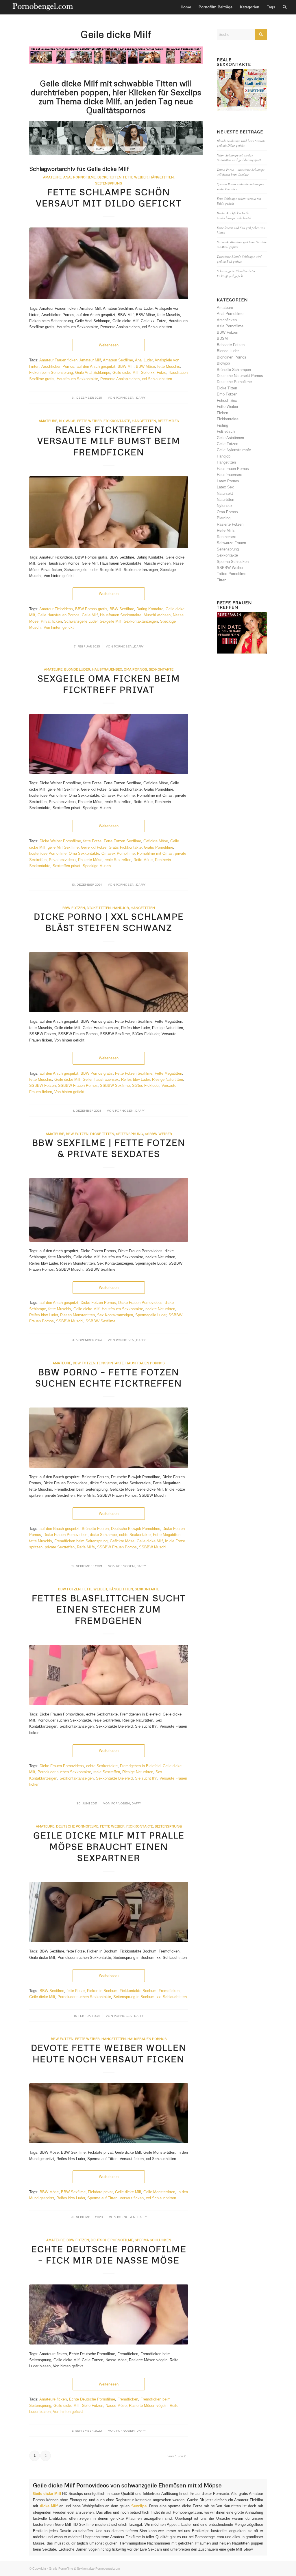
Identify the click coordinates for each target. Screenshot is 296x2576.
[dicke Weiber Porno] (109, 1210)
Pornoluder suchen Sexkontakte (64, 1772)
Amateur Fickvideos (56, 609)
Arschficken (227, 320)
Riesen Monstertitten (77, 1315)
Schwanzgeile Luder (81, 621)
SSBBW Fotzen (42, 1086)
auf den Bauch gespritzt (60, 1529)
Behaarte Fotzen (231, 345)
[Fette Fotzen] (109, 1438)
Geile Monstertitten (159, 2192)
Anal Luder (144, 360)
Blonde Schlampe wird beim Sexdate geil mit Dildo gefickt (241, 143)
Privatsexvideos (62, 860)
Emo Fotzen (227, 394)
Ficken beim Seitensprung (51, 373)
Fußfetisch (226, 431)
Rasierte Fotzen (230, 524)
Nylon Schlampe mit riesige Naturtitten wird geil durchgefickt (239, 158)
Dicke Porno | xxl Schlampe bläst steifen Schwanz (109, 922)
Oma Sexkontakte (84, 853)
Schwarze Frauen (231, 543)
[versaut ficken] (109, 2113)
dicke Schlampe (103, 1535)
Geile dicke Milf (125, 373)
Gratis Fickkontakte (125, 847)
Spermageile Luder (151, 1315)
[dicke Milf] (109, 1912)
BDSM (222, 338)
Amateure (52, 177)
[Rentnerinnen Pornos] (109, 744)
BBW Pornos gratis (91, 609)
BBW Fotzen (74, 908)
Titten (222, 580)
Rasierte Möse (90, 860)
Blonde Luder (77, 669)
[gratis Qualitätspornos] (109, 982)
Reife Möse (143, 860)
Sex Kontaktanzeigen (115, 1315)
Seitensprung (109, 183)
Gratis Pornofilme (159, 847)
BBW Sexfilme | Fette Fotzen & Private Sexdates (109, 1148)
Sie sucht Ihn (146, 1778)
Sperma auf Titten (102, 2198)
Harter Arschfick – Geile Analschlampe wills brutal (234, 215)
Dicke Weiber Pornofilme (60, 841)
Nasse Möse (116, 2406)
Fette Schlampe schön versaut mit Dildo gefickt (109, 197)
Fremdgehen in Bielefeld (140, 1766)
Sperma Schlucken (153, 2240)
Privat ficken (51, 621)
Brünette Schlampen (234, 370)
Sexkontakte (161, 669)
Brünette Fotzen (95, 1529)
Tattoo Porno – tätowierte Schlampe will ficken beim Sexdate (241, 172)
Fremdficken (169, 1991)
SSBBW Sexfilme (115, 1086)
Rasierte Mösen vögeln (148, 2406)
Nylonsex (225, 506)
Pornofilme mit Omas (155, 853)
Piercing (224, 518)
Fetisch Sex (227, 401)
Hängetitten (144, 421)
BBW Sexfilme (122, 609)
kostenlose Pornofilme (48, 853)
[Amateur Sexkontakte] (43, 7)
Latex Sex (225, 487)
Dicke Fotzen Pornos (98, 1303)
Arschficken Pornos (58, 366)
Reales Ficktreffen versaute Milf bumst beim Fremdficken (109, 441)
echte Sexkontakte (135, 1535)
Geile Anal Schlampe (93, 373)
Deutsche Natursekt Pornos (240, 376)
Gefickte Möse (156, 841)
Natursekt (225, 493)
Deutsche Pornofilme (77, 1826)
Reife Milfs (168, 421)
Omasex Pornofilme (118, 853)
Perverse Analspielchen (120, 379)
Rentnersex (226, 537)
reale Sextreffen (118, 860)
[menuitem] (186, 7)
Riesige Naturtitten (168, 1079)
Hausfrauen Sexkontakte (77, 379)
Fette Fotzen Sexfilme (122, 841)
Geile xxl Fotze (153, 373)
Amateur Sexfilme (118, 360)
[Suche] (285, 7)
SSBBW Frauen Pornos (78, 1086)
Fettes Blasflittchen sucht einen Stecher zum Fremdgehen (109, 1609)
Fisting (222, 425)
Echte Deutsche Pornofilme (92, 2399)
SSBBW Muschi (70, 1321)
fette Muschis (169, 366)
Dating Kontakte (150, 609)
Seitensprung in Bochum (134, 1997)
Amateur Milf (90, 360)
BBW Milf (126, 366)
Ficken (222, 413)
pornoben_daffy (131, 397)
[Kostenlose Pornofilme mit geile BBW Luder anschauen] (109, 263)
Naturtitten (225, 500)
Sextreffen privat (66, 866)
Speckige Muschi (97, 866)
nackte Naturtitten (160, 1309)
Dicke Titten (109, 177)
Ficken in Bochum (102, 1991)
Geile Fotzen (92, 2406)
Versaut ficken (132, 2198)
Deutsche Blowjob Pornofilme (136, 1529)
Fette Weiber (89, 421)
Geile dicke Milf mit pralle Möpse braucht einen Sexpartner (109, 1846)
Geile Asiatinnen (230, 438)
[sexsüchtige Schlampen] (109, 512)
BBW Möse (145, 366)
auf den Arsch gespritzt (96, 366)
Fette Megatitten (168, 1073)
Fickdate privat (100, 2192)
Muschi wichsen (157, 615)
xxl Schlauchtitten (157, 379)
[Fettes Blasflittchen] (109, 1675)
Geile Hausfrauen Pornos (59, 615)
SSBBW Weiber (158, 1134)
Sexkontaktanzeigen (141, 621)
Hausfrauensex (107, 669)
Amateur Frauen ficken (58, 360)
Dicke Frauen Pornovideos (140, 1303)
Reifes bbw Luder (135, 1079)
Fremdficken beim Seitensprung (81, 1541)
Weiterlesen (109, 345)
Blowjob (67, 421)
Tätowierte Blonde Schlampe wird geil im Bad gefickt (239, 259)
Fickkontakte (117, 421)
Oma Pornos (135, 669)
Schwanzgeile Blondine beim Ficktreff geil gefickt (236, 273)
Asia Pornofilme (230, 326)
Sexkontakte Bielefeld (114, 1778)
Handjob (121, 908)
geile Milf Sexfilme (63, 847)
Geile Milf (90, 615)
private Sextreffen (60, 1547)
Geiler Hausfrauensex (101, 1079)
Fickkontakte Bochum (138, 1991)
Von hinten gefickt (59, 627)
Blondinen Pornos (232, 357)
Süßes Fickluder (146, 1086)
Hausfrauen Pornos (145, 1363)
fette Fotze (92, 841)
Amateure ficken (53, 2399)
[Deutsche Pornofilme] (109, 2315)
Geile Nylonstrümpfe (234, 450)
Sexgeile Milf (111, 621)
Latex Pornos (228, 481)
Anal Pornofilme (79, 177)
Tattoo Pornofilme (232, 574)
